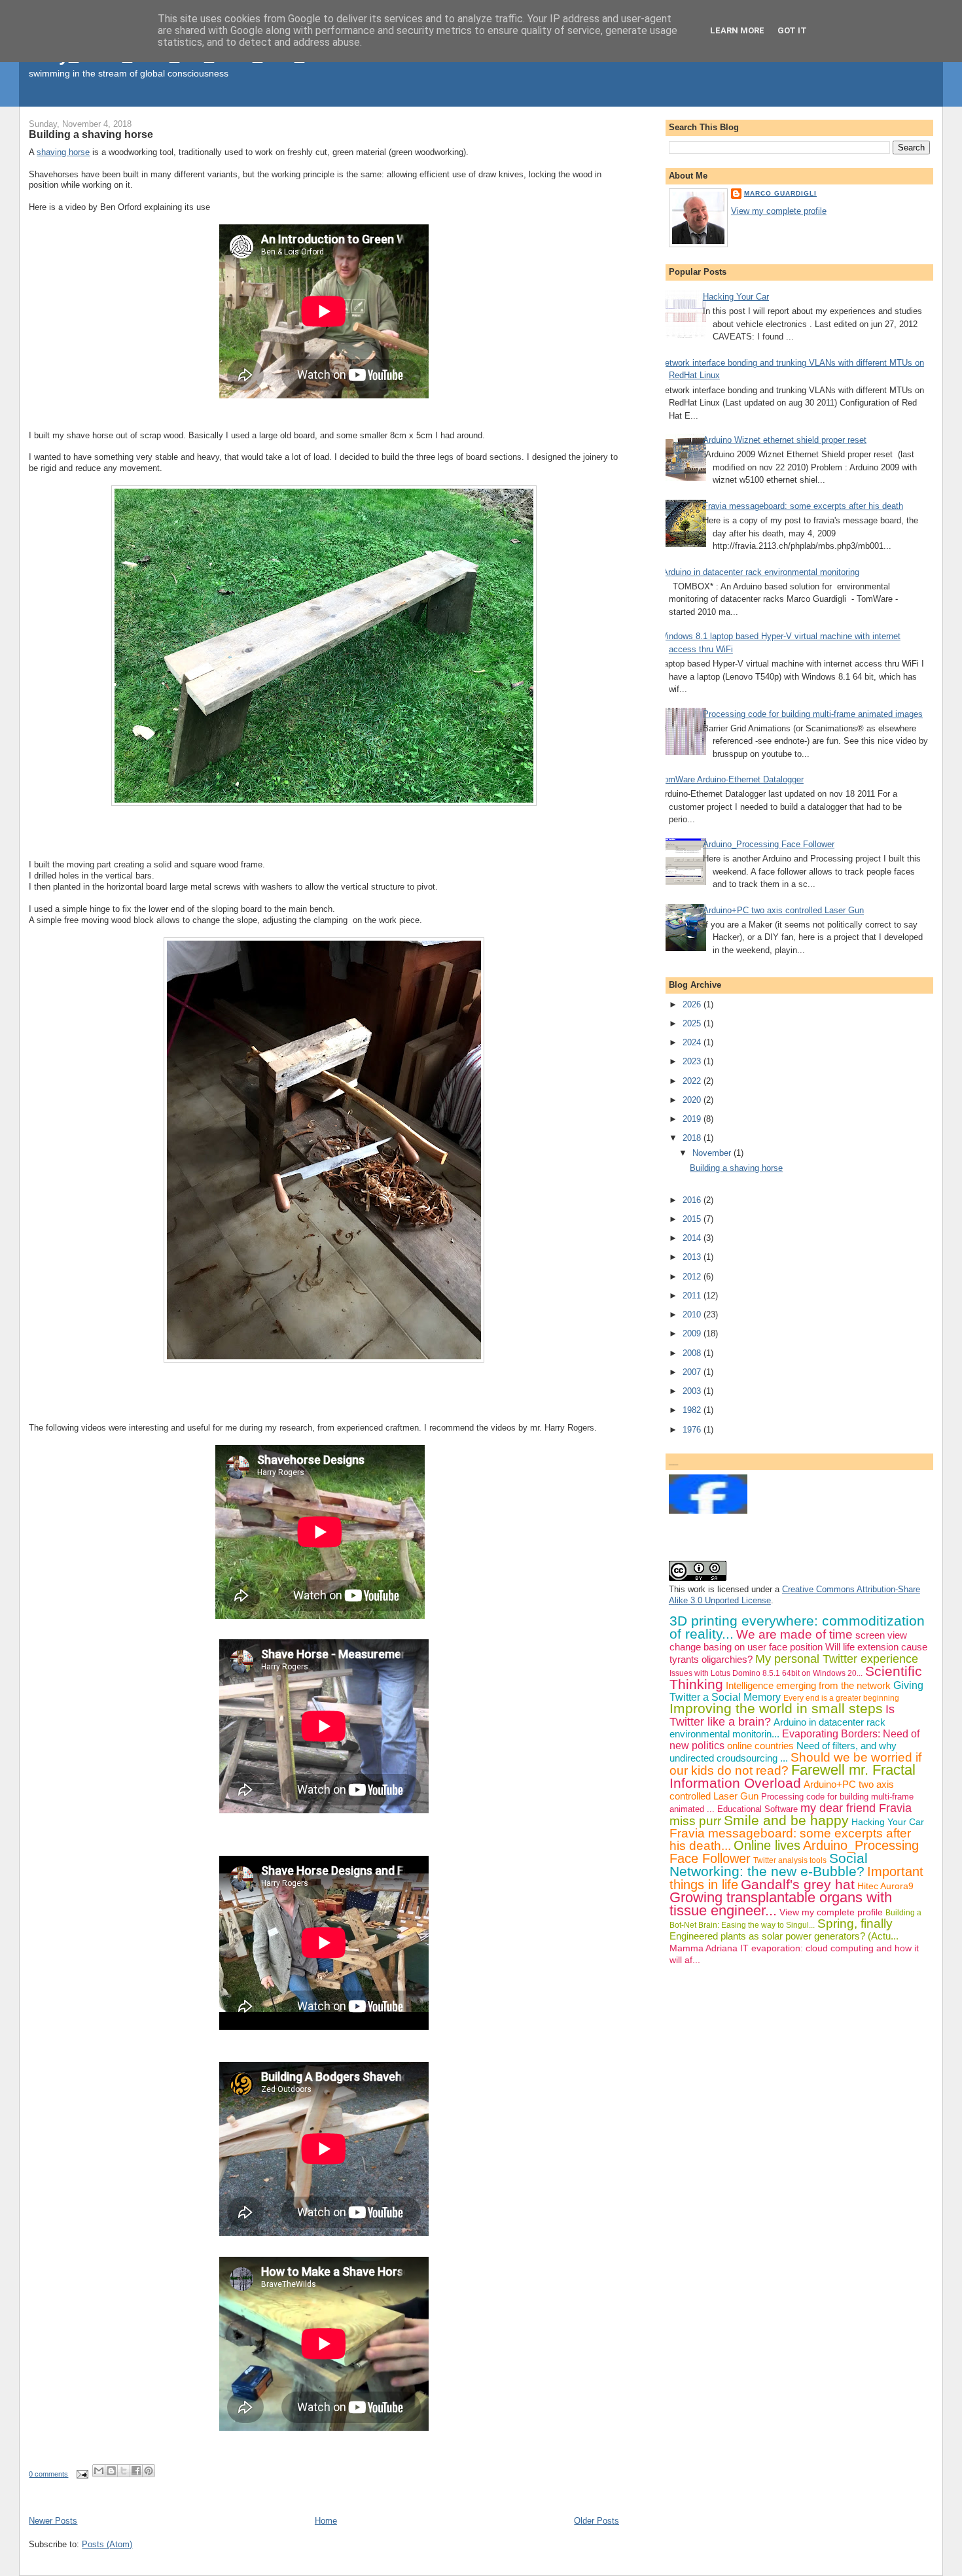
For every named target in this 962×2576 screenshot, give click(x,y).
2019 (693, 1119)
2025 (693, 1023)
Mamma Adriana (704, 1948)
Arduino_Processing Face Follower (769, 844)
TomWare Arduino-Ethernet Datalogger (731, 779)
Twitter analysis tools (790, 1860)
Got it (792, 30)
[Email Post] (81, 2474)
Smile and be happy (786, 1820)
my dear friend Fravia (856, 1808)
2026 (693, 1004)
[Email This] (99, 2471)
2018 (693, 1138)
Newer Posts (53, 2521)
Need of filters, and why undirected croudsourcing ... (783, 1752)
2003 (693, 1391)
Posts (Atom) (107, 2544)
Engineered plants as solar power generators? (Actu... (784, 1936)
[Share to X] (124, 2471)
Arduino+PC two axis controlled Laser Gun (783, 910)
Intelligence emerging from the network (808, 1685)
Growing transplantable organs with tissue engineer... (781, 1904)
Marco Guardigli (780, 193)
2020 (693, 1100)
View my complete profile (779, 211)
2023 (693, 1061)
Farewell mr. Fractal (853, 1770)
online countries (760, 1746)
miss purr (695, 1821)
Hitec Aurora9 (885, 1886)
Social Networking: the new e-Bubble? (769, 1865)
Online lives (767, 1845)
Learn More (737, 30)
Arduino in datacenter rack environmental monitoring (761, 572)
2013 (693, 1257)
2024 (693, 1042)
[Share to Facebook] (136, 2471)
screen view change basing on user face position (788, 1641)
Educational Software (757, 1809)
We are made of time (794, 1634)
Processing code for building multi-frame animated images (813, 714)
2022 (693, 1081)
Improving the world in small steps (776, 1708)
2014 (693, 1238)
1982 (693, 1410)
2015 (693, 1219)
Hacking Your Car (736, 297)
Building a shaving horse (91, 134)
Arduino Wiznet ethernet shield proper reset (785, 440)
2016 (693, 1200)
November (713, 1153)
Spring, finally (855, 1923)
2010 (693, 1314)
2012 (693, 1277)
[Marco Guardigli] (708, 1511)
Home (326, 2521)
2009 (693, 1333)
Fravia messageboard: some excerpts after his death (803, 506)
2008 (693, 1353)
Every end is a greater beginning (841, 1698)
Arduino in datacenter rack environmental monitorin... (777, 1728)
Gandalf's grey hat (798, 1884)
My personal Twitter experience (837, 1659)
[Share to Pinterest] (149, 2471)
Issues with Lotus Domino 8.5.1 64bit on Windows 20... (766, 1673)
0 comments (48, 2474)
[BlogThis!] (111, 2471)
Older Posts (597, 2521)
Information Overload (735, 1783)
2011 (693, 1296)
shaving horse (63, 152)
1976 (693, 1430)
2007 (693, 1372)
